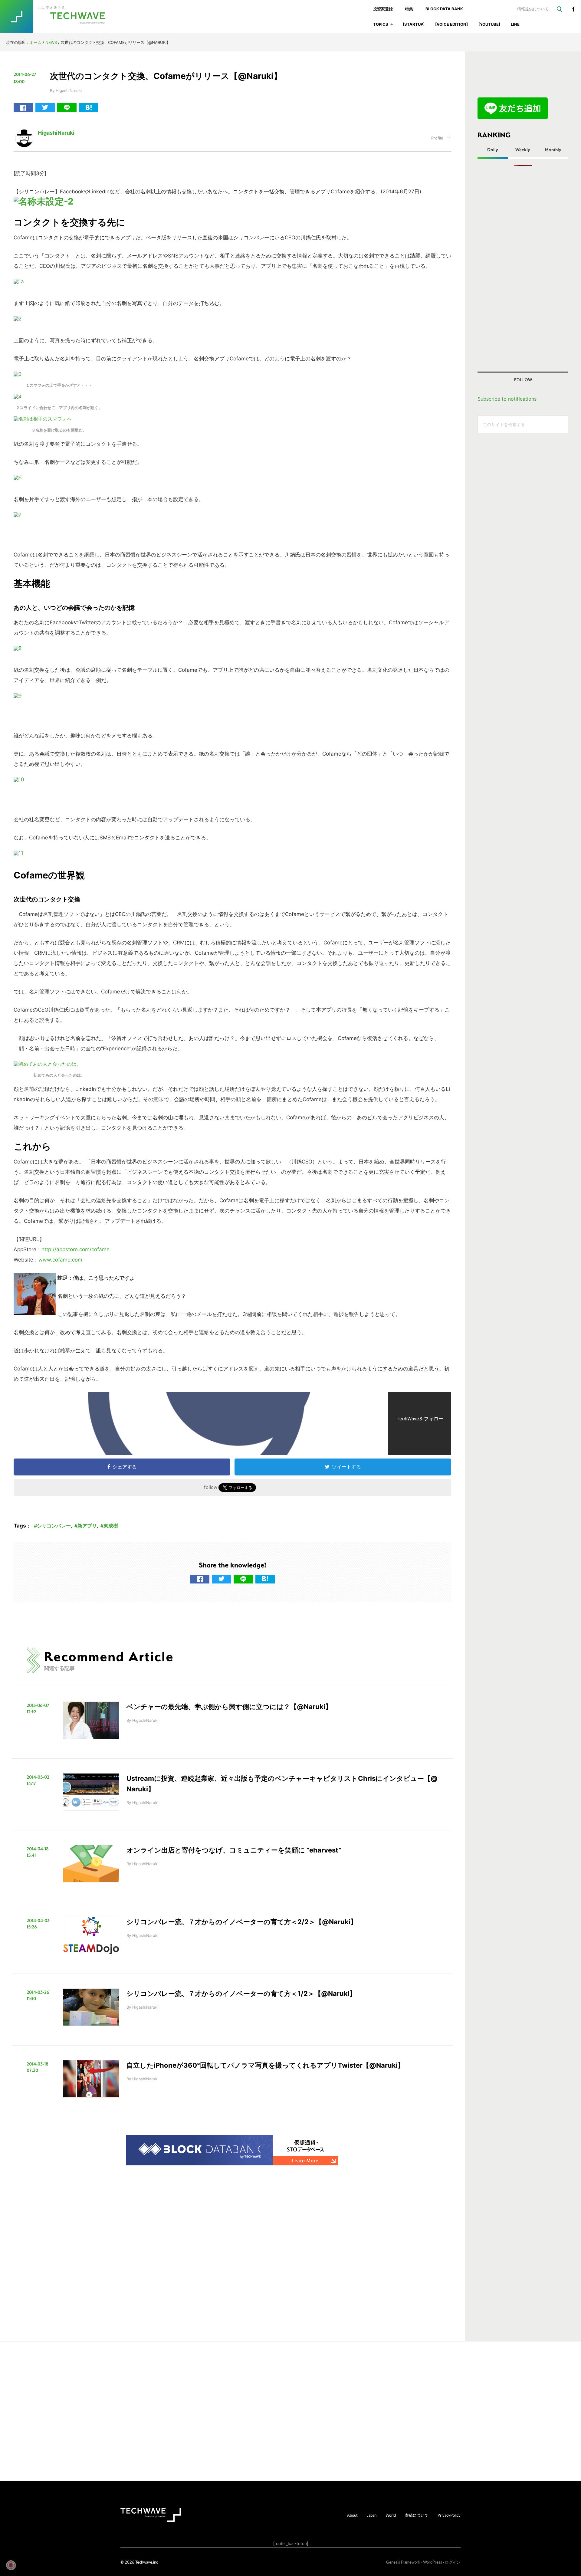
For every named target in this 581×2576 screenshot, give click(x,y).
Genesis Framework (403, 2562)
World (391, 2515)
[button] (392, 26)
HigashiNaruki (56, 133)
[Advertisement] (523, 269)
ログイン (453, 2562)
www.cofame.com (60, 1260)
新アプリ (87, 1526)
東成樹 (111, 1526)
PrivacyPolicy (449, 2515)
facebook (573, 9)
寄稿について (417, 2515)
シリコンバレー (54, 1526)
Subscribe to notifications (507, 399)
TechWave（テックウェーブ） (58, 17)
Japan (372, 2515)
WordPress (433, 2562)
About (352, 2515)
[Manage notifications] (11, 2565)
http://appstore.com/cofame (75, 1249)
